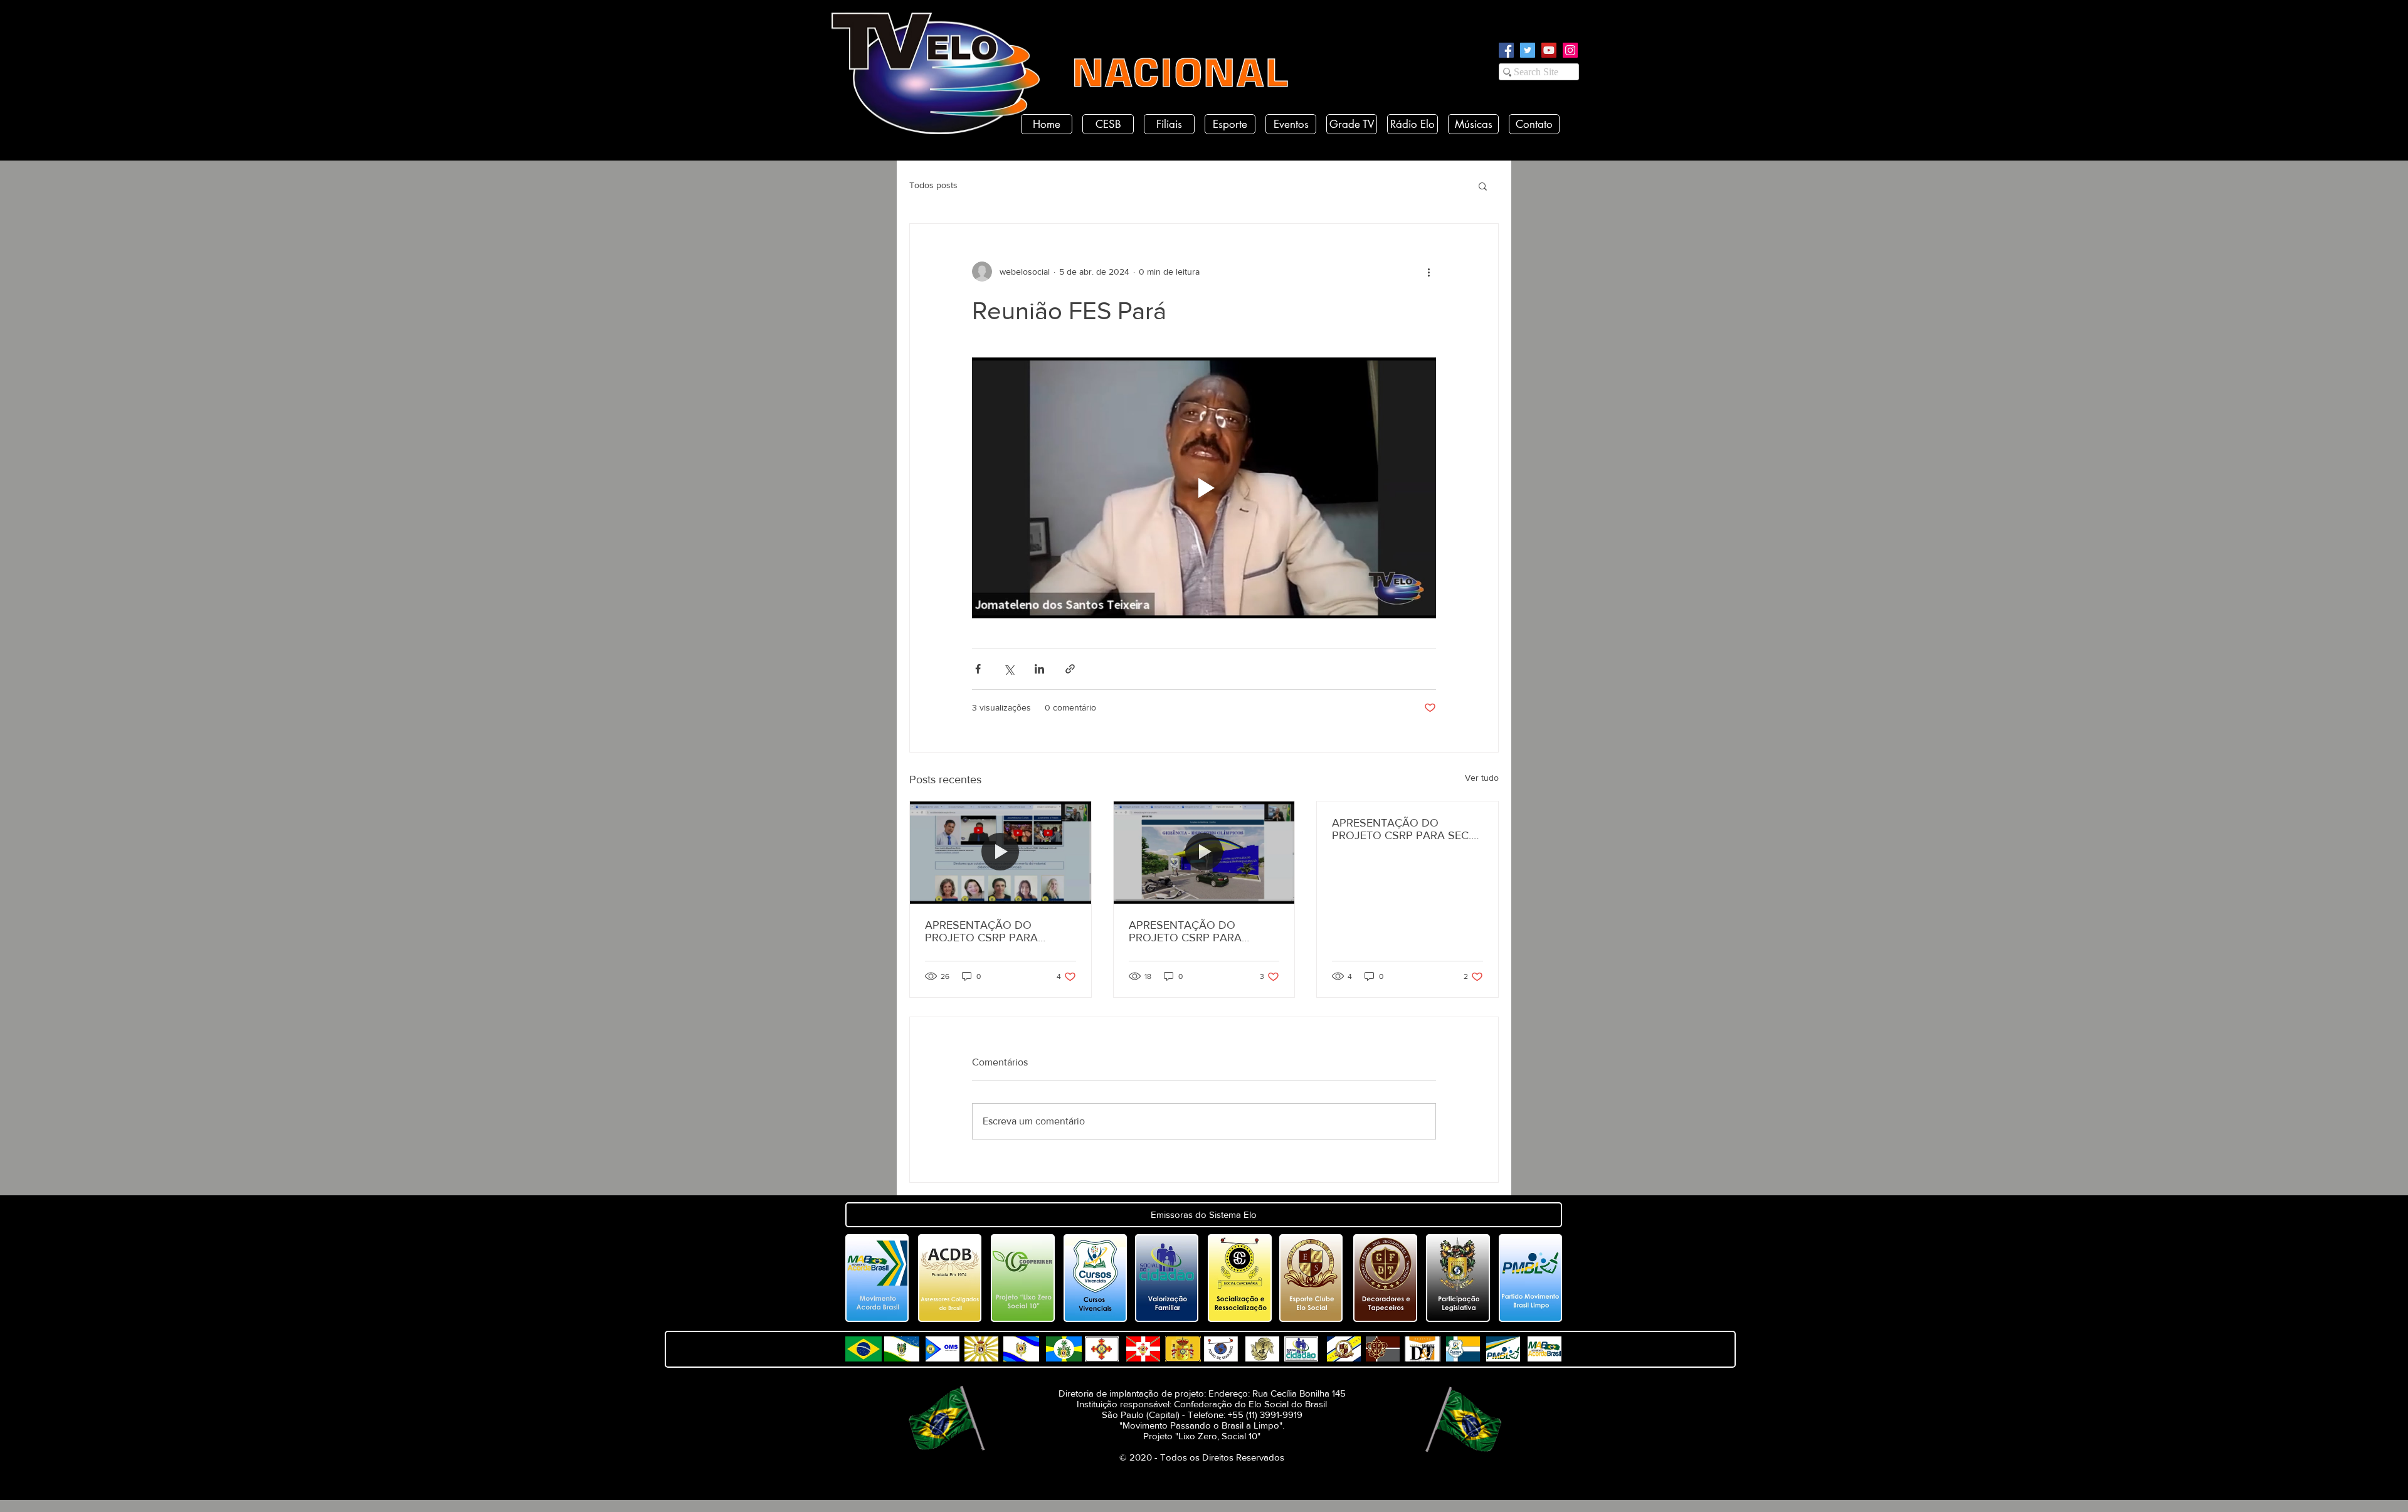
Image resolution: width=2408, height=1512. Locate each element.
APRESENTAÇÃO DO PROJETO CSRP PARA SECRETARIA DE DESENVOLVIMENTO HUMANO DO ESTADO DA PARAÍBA (993, 931)
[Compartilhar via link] (1070, 669)
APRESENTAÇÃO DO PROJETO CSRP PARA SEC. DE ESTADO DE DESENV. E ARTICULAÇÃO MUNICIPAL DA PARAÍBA (1402, 829)
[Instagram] (1570, 50)
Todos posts (933, 185)
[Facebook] (1506, 50)
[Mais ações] (1428, 272)
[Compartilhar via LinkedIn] (1039, 669)
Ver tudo (1482, 778)
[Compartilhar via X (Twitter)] (1009, 669)
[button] (1483, 186)
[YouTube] (1549, 50)
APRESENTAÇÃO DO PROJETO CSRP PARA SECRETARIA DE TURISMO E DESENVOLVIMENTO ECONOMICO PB (1201, 931)
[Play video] (1204, 488)
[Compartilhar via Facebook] (978, 669)
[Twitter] (1528, 50)
